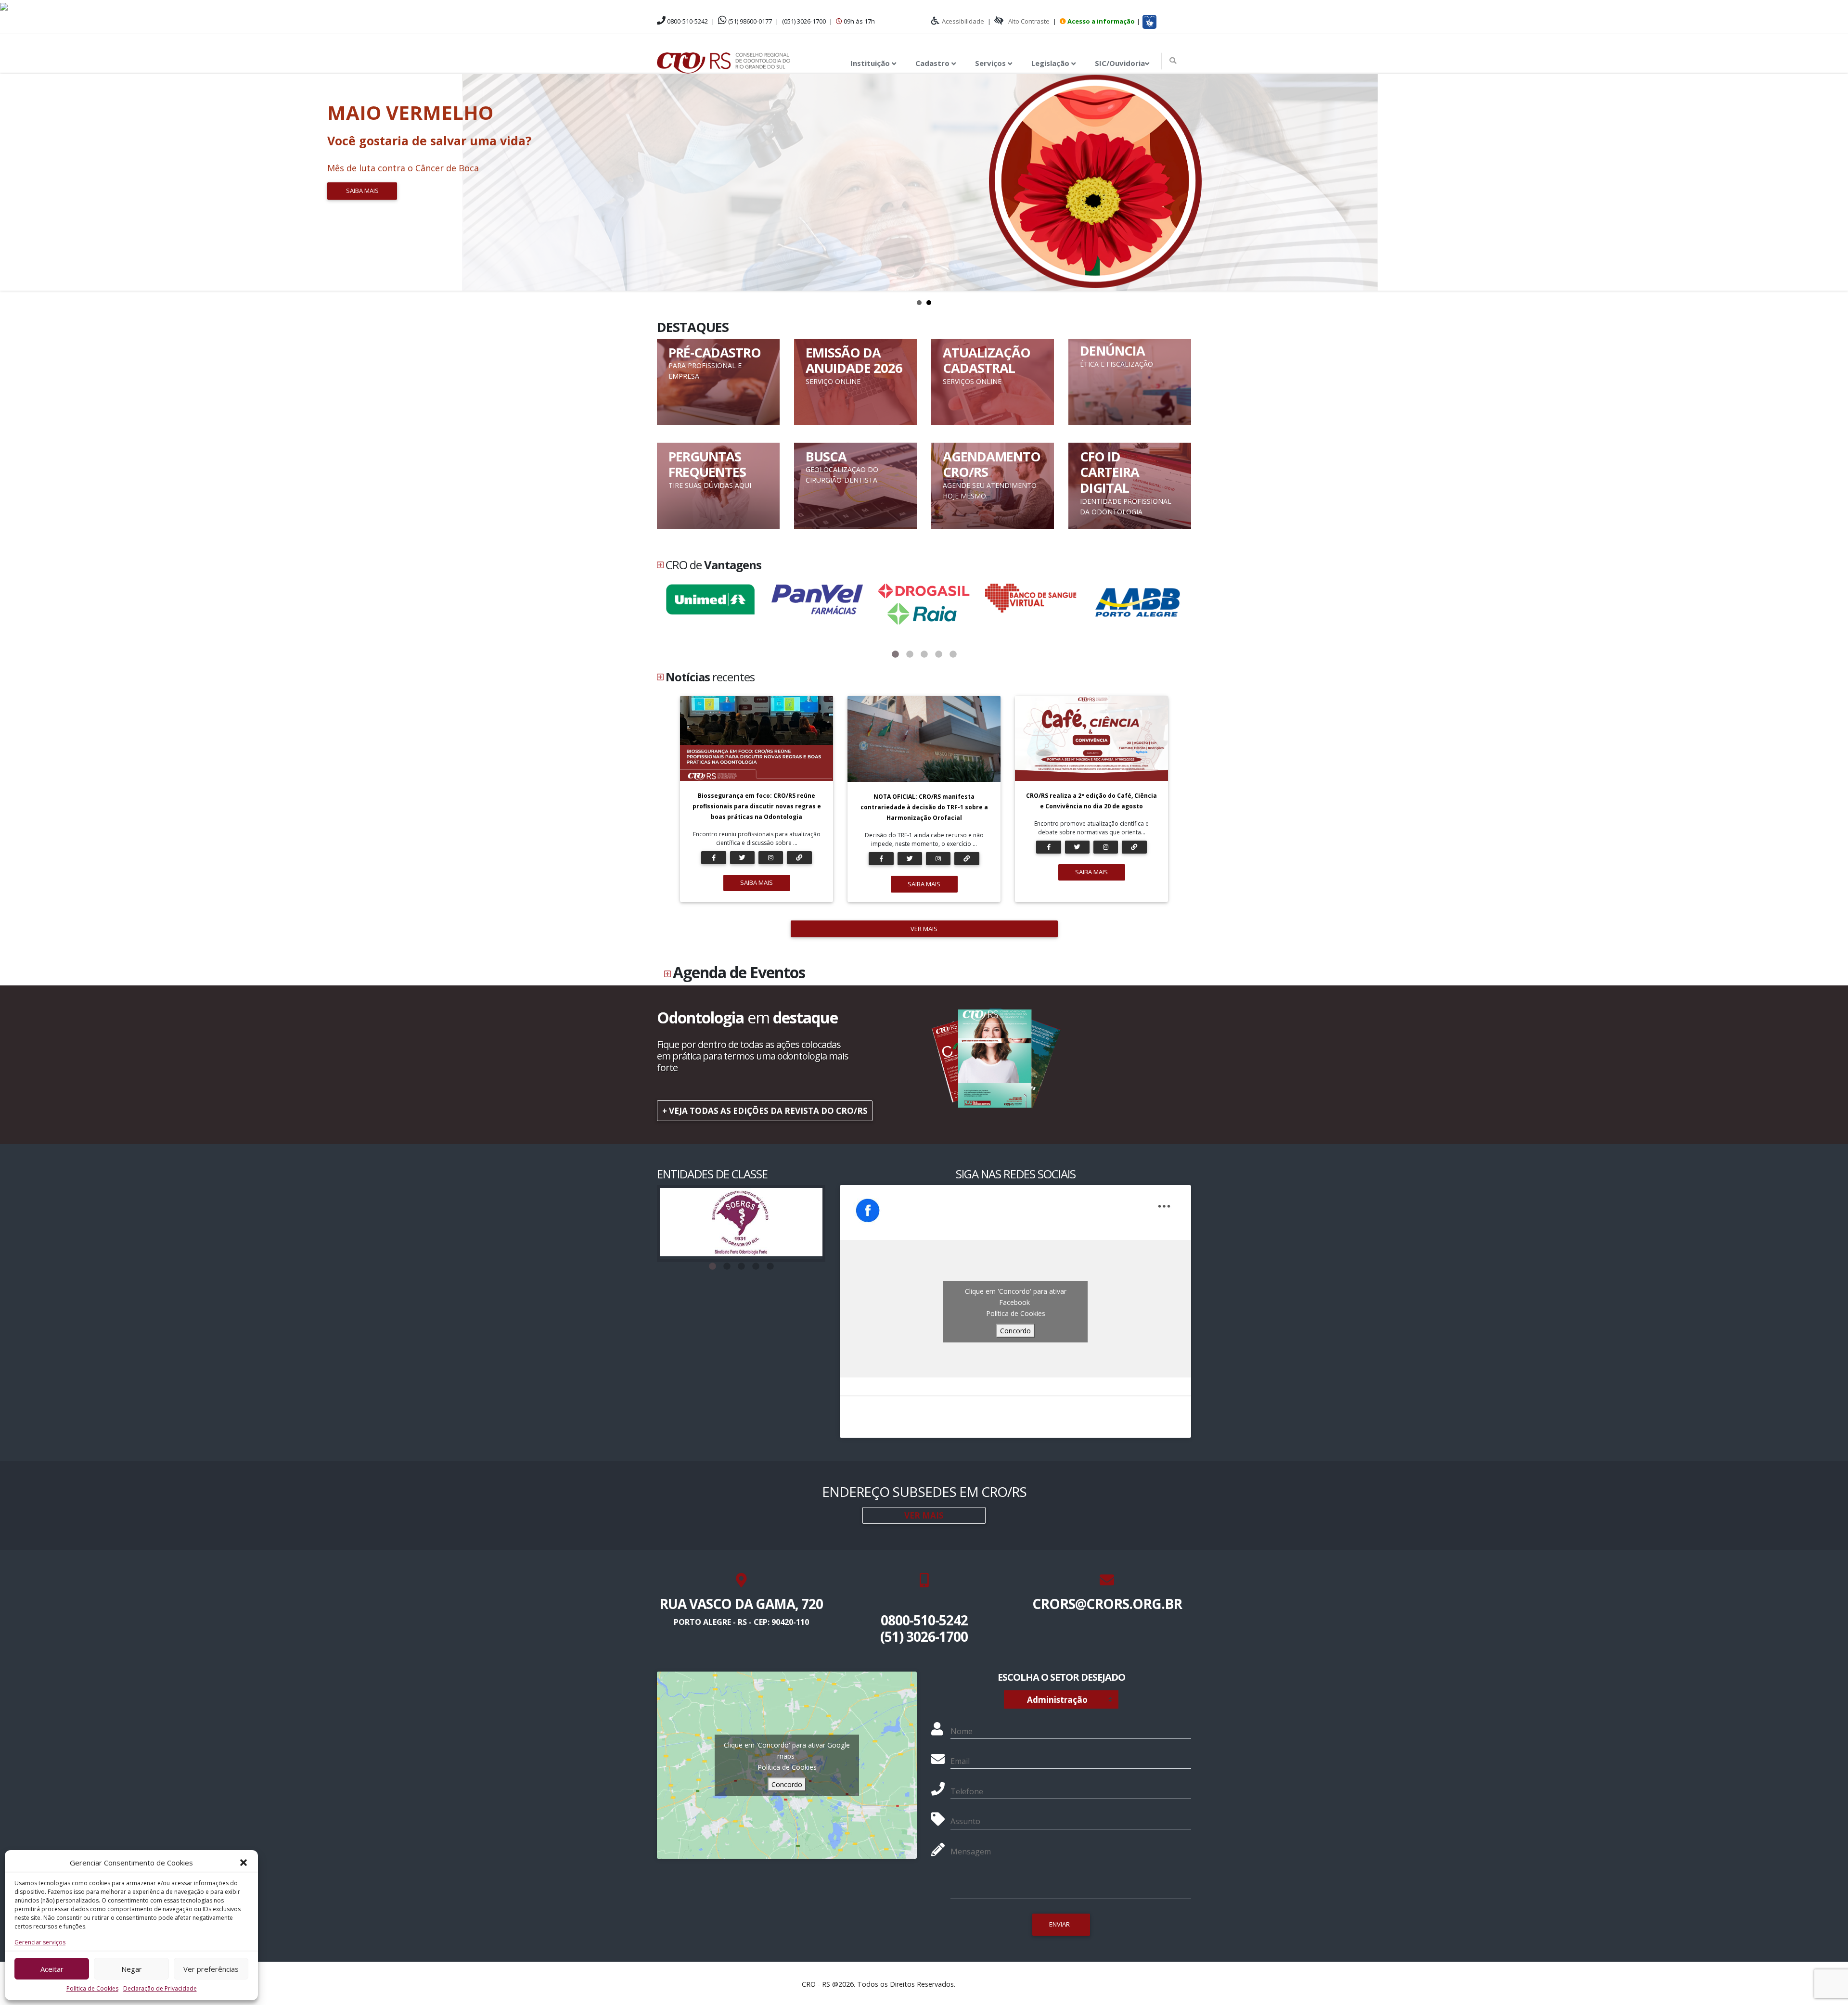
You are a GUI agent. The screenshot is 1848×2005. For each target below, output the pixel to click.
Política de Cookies (92, 1988)
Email (960, 1761)
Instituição (871, 63)
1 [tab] (895, 654)
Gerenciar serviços (40, 1942)
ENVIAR (1059, 1924)
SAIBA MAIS (757, 882)
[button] (244, 1863)
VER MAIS (924, 929)
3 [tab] (924, 654)
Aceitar (52, 1969)
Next (1835, 182)
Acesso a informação (1101, 21)
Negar (132, 1969)
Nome (962, 1731)
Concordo (1015, 1331)
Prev (13, 182)
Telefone (967, 1791)
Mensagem (971, 1852)
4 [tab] (938, 654)
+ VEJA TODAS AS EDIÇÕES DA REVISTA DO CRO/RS (765, 1111)
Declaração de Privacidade (160, 1988)
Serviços (991, 63)
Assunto (965, 1821)
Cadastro (933, 63)
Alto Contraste (1029, 21)
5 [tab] (953, 654)
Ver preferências (211, 1969)
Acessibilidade (963, 21)
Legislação (1051, 63)
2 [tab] (910, 654)
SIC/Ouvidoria (1120, 63)
